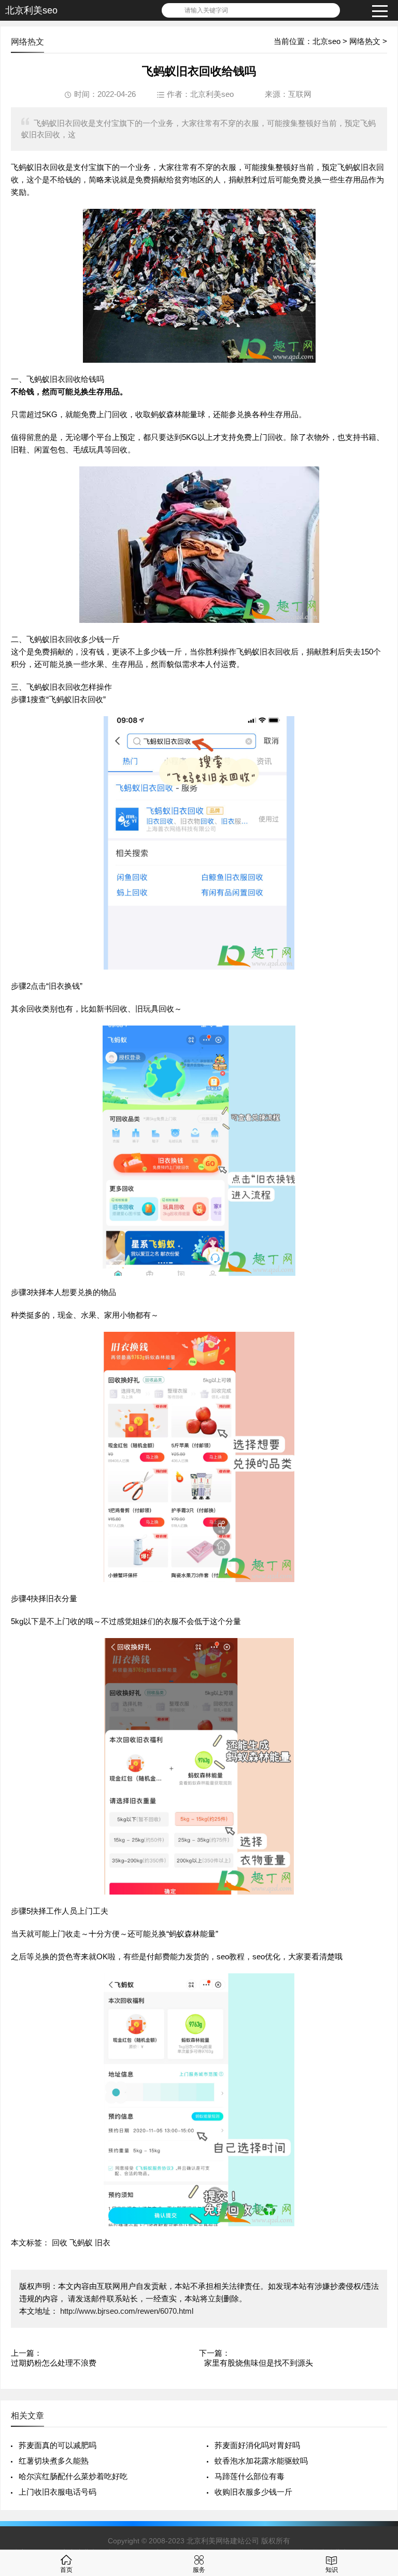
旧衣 (103, 2243)
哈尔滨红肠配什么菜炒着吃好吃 (73, 2476)
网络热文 (365, 41)
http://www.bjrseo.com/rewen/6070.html (126, 2311)
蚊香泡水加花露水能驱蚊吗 (261, 2461)
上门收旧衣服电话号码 (58, 2492)
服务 (199, 2570)
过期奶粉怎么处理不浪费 (54, 2363)
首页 (66, 2570)
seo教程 (231, 1956)
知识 (332, 2570)
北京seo (326, 41)
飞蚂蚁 (81, 2243)
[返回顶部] (377, 2308)
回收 (60, 2243)
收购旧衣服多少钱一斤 (253, 2492)
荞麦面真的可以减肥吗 (58, 2445)
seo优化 (266, 1956)
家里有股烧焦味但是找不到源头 (259, 2363)
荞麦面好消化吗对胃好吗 (257, 2445)
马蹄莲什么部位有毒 (250, 2476)
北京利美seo (31, 10)
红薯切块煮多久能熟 (54, 2461)
